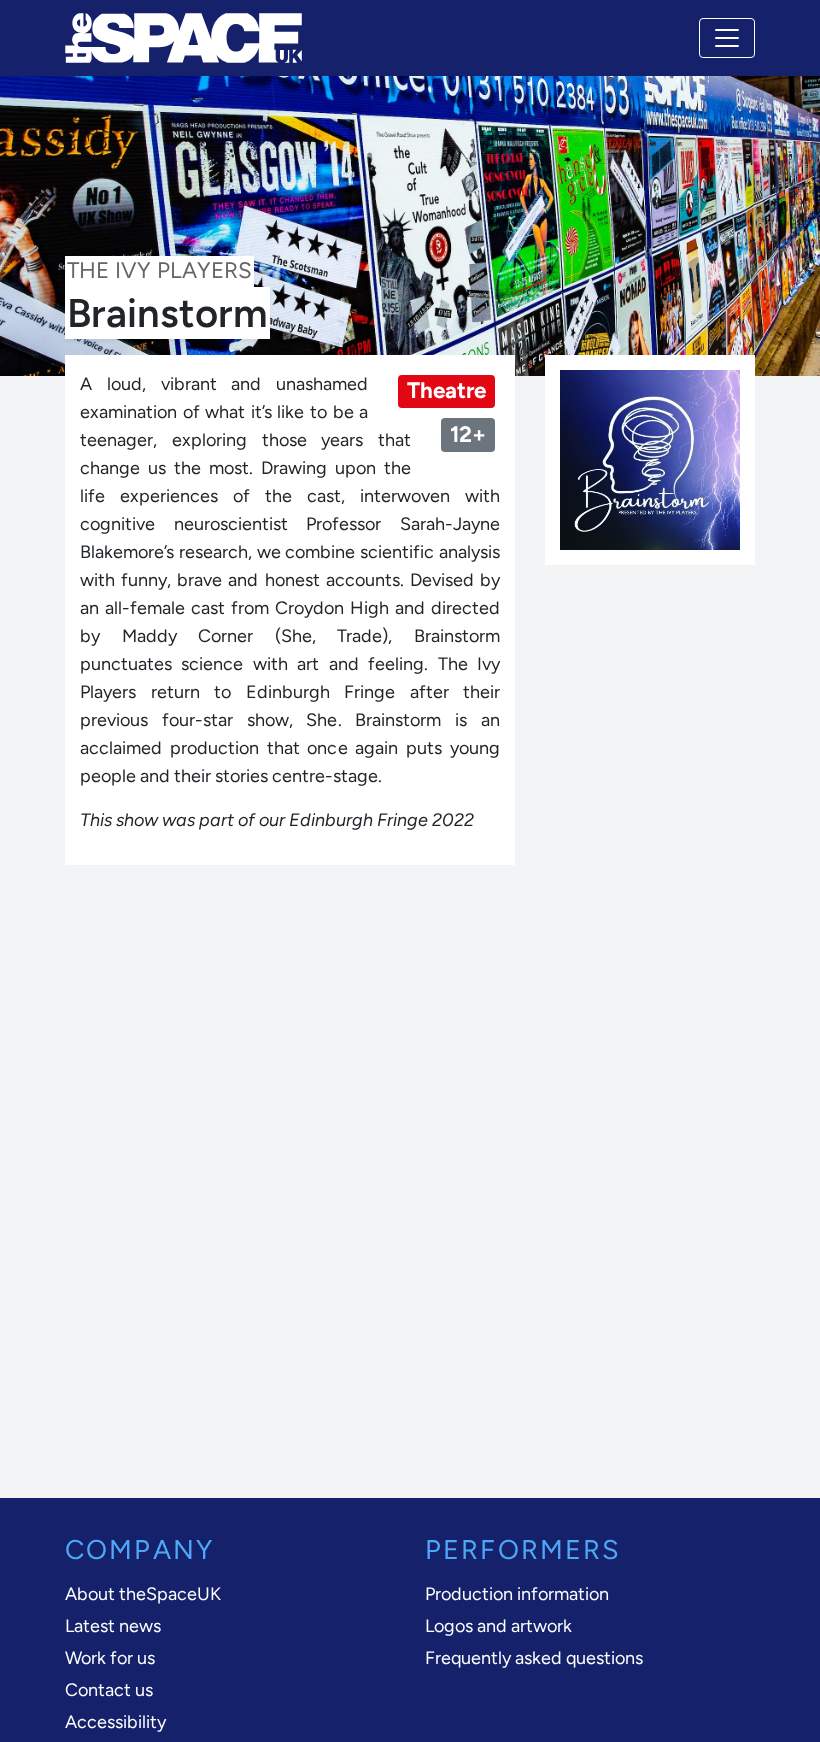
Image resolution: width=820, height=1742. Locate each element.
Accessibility (115, 1722)
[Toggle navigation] (727, 38)
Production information (517, 1594)
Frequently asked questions (534, 1658)
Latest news (113, 1626)
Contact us (109, 1690)
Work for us (110, 1658)
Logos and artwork (498, 1626)
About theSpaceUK (143, 1594)
